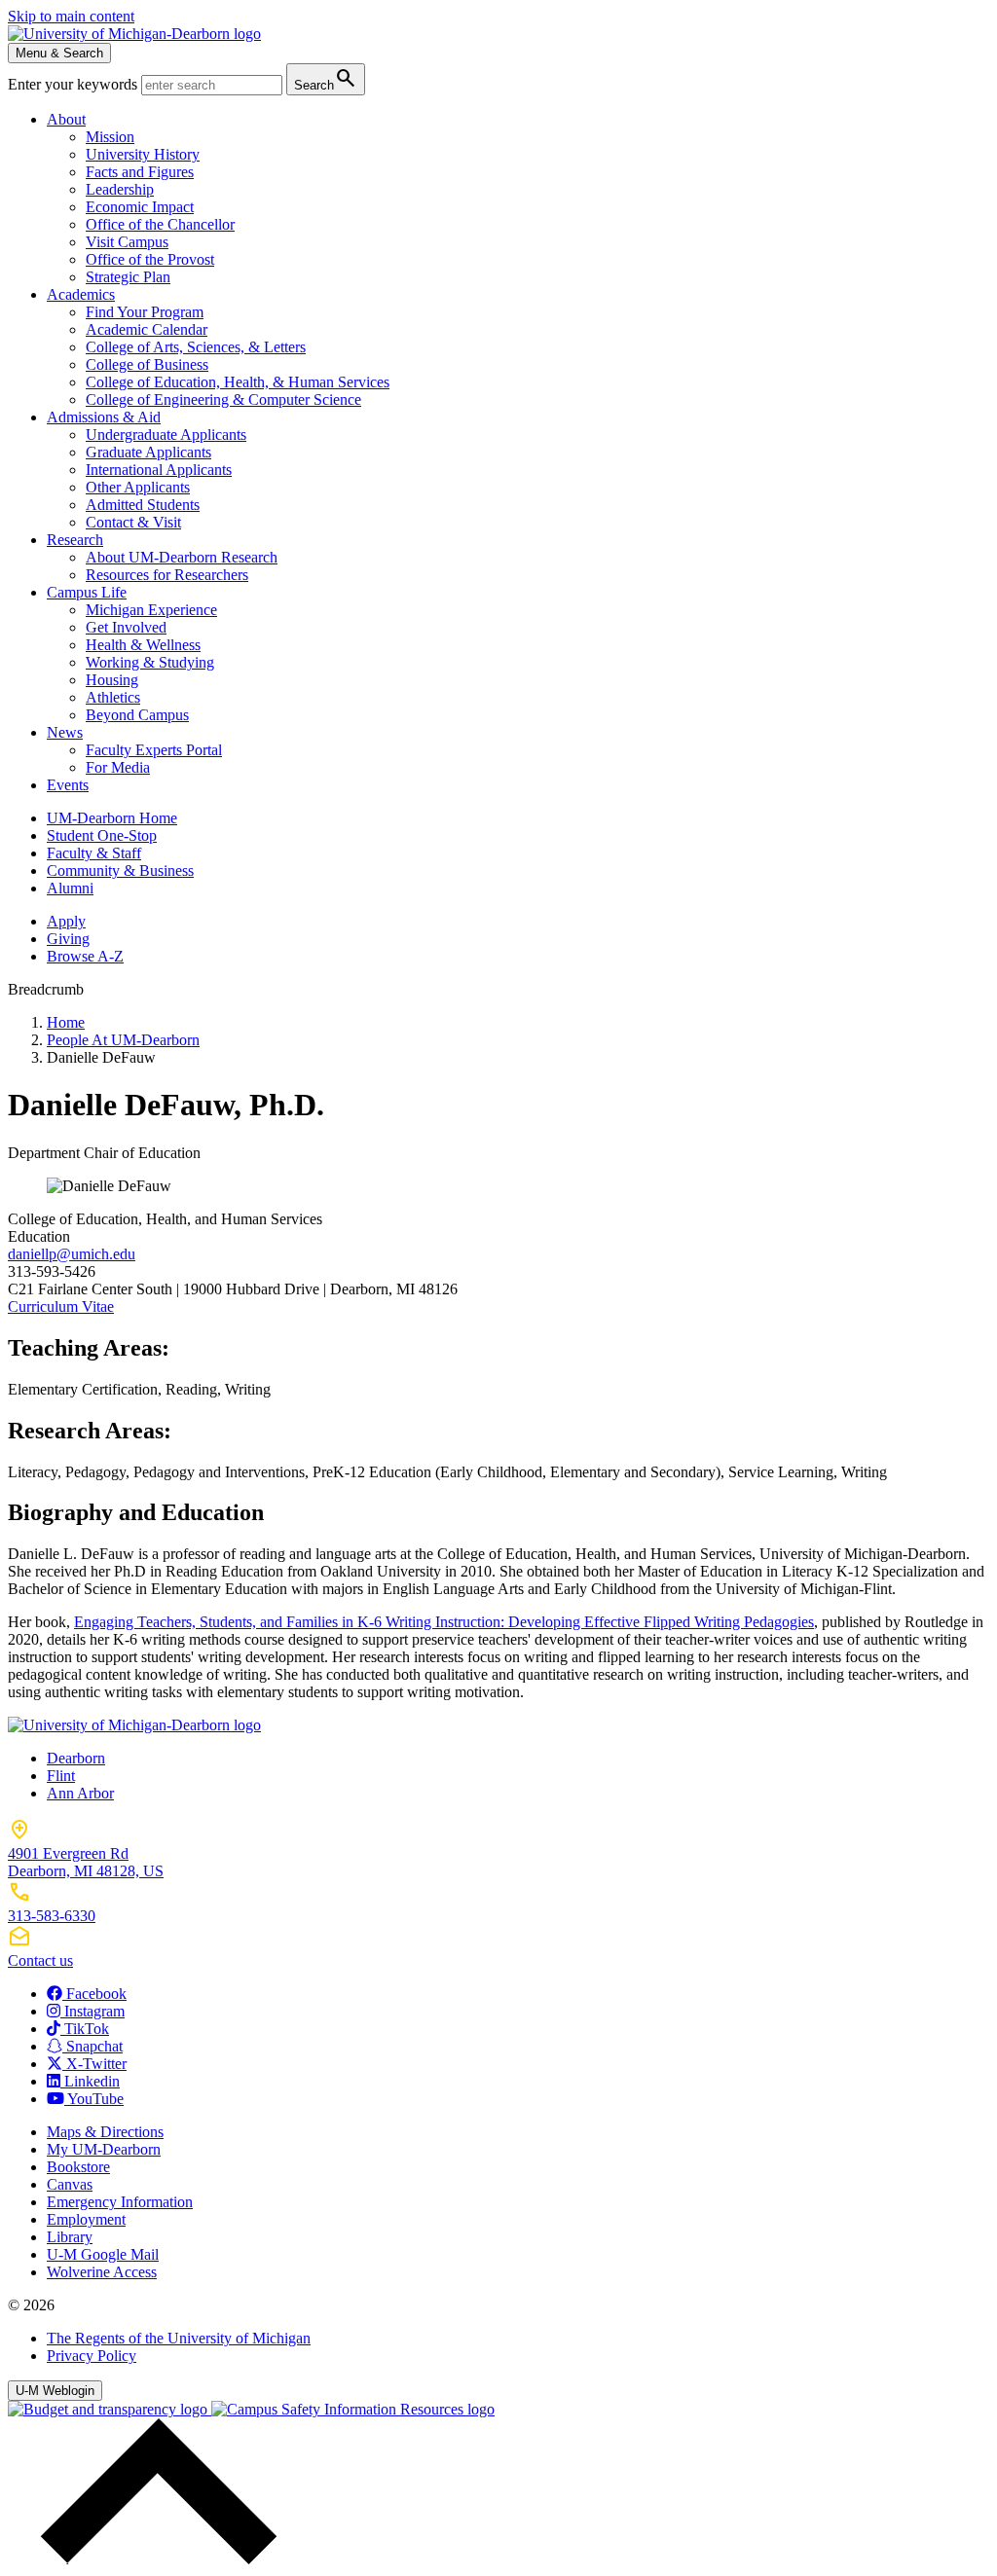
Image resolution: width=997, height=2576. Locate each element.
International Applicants (159, 470)
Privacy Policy (92, 2356)
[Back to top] (154, 2559)
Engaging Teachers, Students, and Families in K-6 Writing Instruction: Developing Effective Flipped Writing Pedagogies (444, 1622)
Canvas (70, 2184)
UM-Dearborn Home (112, 818)
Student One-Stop (102, 835)
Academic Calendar (147, 329)
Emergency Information (120, 2202)
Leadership (120, 189)
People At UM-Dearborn (123, 1040)
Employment (86, 2219)
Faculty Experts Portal (154, 750)
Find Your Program (145, 312)
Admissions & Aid (104, 417)
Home (66, 1022)
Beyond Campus (137, 715)
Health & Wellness (143, 645)
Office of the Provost (150, 259)
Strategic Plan (128, 277)
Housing (112, 680)
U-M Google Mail (103, 2254)
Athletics (113, 697)
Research (75, 540)
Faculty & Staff (94, 853)
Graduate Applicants (148, 452)
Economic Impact (140, 207)
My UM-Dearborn (104, 2149)
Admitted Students (143, 505)
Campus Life (87, 592)
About (66, 119)
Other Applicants (138, 487)
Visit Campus (127, 242)
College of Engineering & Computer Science (223, 399)
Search (326, 78)
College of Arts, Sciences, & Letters (196, 347)
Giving (68, 939)
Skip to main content (71, 16)
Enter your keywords (74, 84)
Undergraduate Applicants (166, 435)
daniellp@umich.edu (72, 1254)
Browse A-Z (85, 956)
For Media (118, 767)
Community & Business (120, 871)
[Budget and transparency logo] (110, 2409)
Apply (66, 921)
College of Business (147, 364)
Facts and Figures (140, 172)
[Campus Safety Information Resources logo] (353, 2409)
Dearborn (76, 1758)
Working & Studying (150, 662)
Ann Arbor (80, 1793)
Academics (81, 294)
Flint (61, 1776)
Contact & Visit (133, 522)
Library (70, 2237)
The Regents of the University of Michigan (179, 2338)
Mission (110, 137)
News (65, 732)
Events (68, 785)
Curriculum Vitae (61, 1306)
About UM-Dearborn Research (182, 557)
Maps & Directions (105, 2132)
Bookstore (78, 2167)
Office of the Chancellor (160, 224)
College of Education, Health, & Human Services (238, 382)
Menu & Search (59, 53)
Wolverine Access (102, 2272)
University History (143, 154)
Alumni (70, 888)
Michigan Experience (151, 610)
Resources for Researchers (167, 575)
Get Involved (126, 627)
